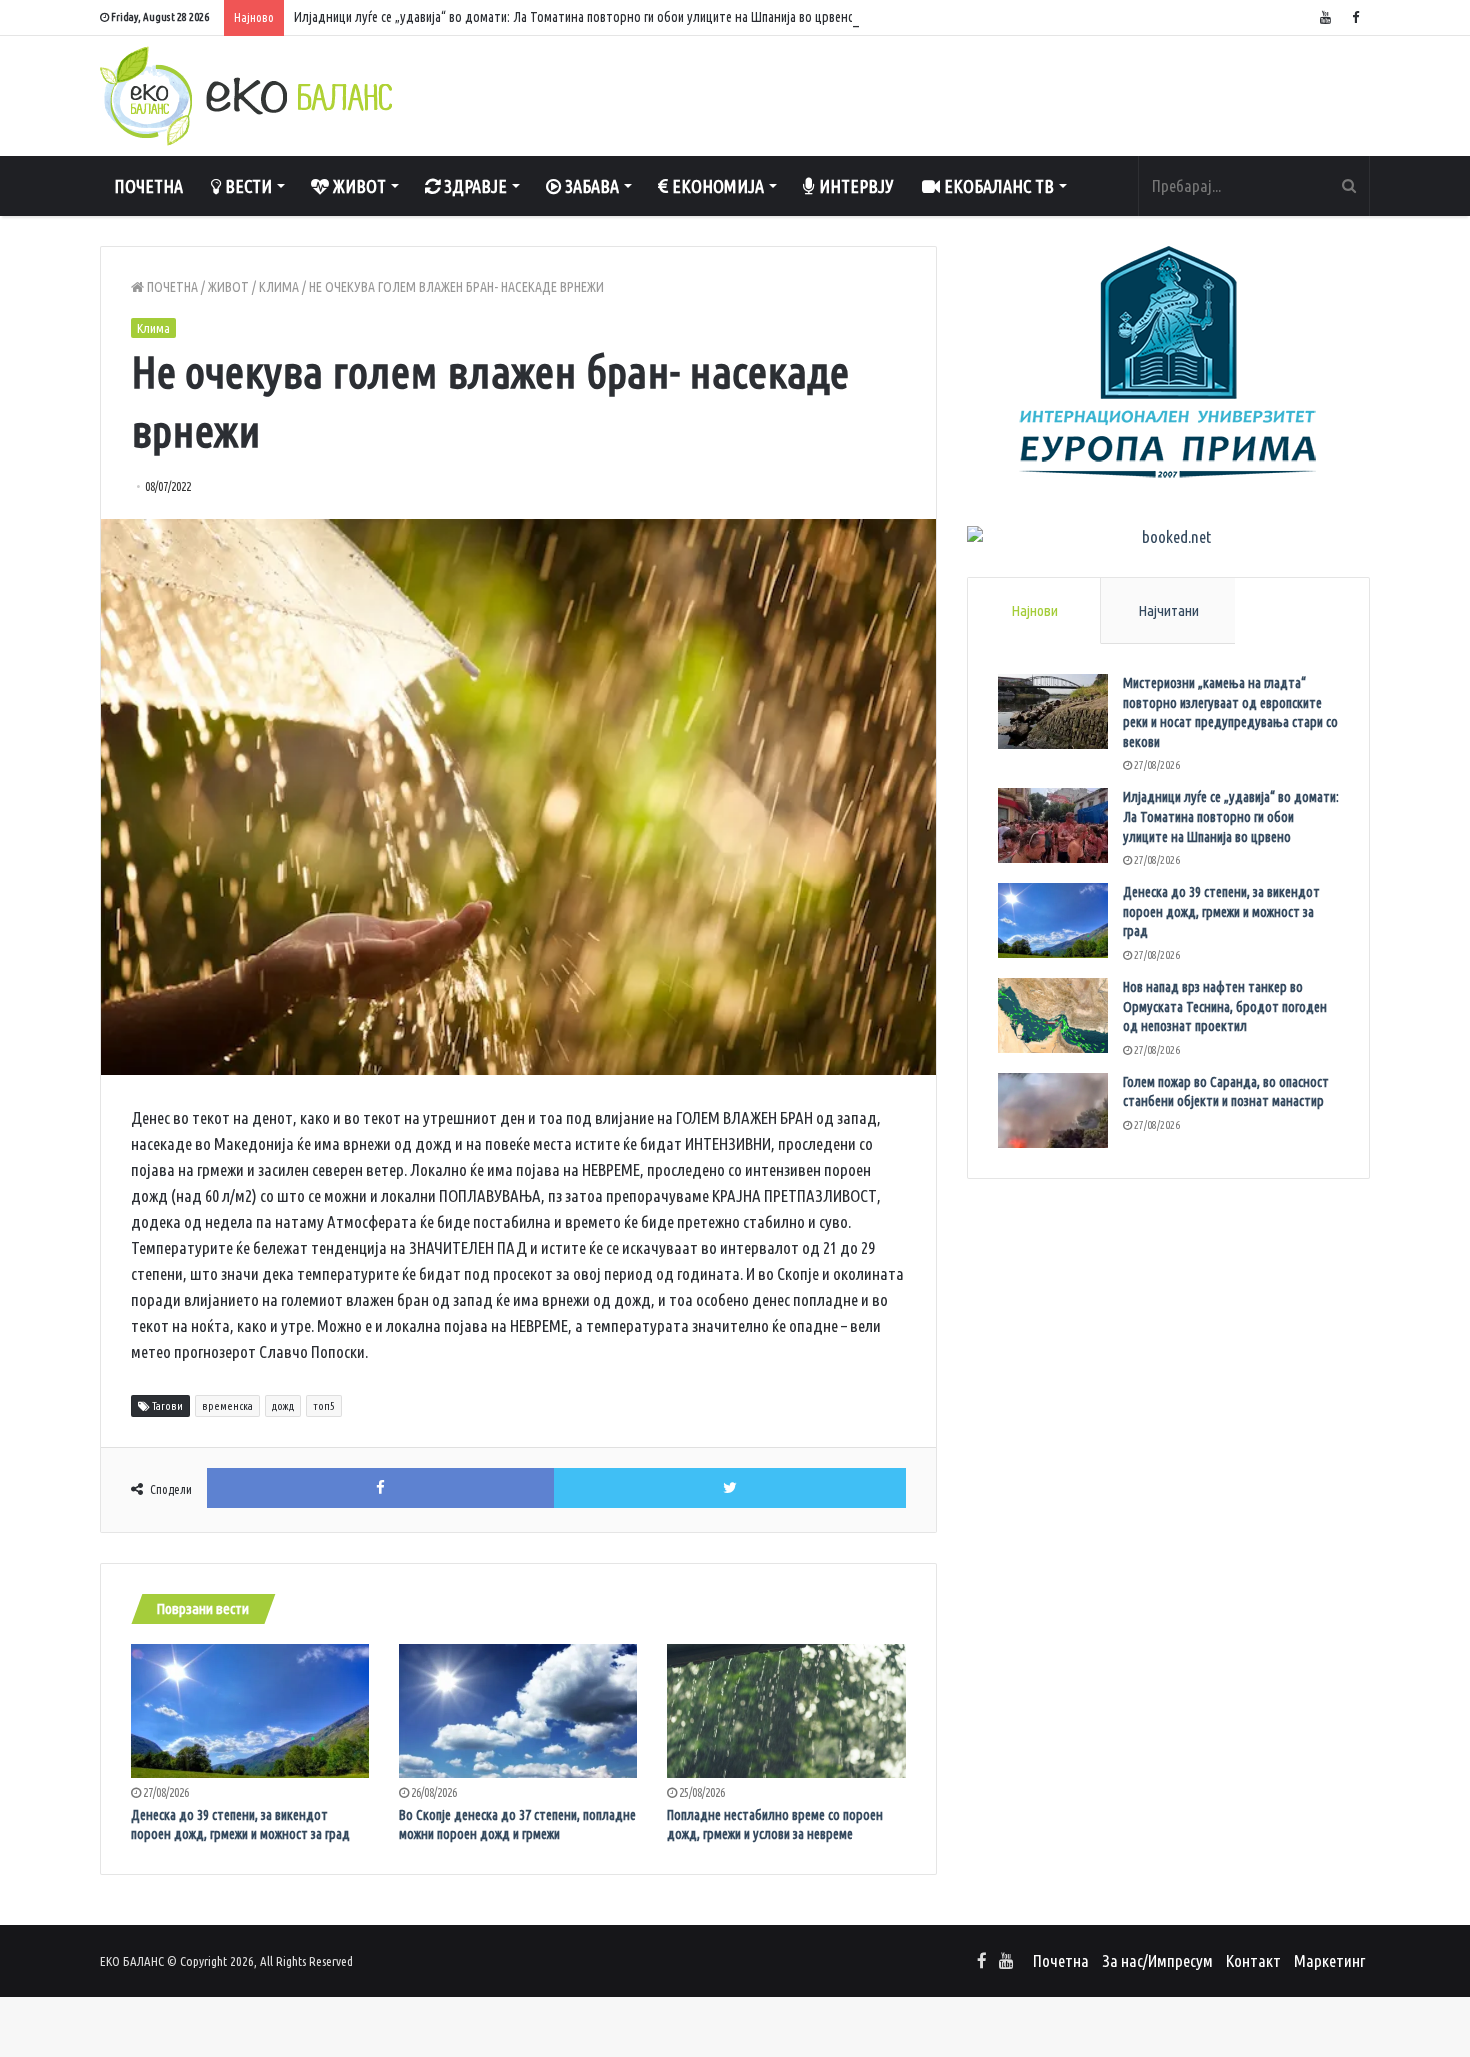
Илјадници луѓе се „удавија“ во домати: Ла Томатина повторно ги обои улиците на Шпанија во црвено (574, 17)
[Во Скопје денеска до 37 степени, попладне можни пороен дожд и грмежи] (518, 1711)
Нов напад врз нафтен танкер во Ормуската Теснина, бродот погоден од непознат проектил (1225, 1006)
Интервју (854, 186)
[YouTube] (1325, 17)
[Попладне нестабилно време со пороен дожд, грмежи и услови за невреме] (786, 1711)
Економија (716, 186)
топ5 (324, 1406)
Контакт (1253, 1960)
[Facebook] (1355, 17)
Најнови (1034, 610)
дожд (283, 1406)
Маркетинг (1329, 1960)
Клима (279, 287)
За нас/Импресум (1157, 1960)
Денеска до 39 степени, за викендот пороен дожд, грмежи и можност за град (1221, 911)
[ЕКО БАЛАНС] (246, 96)
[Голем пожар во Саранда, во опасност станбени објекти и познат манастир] (1053, 1110)
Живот (357, 186)
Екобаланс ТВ (997, 186)
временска (227, 1406)
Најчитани (1168, 610)
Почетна (148, 186)
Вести (246, 186)
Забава (590, 186)
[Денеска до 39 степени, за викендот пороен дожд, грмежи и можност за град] (250, 1711)
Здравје (473, 186)
